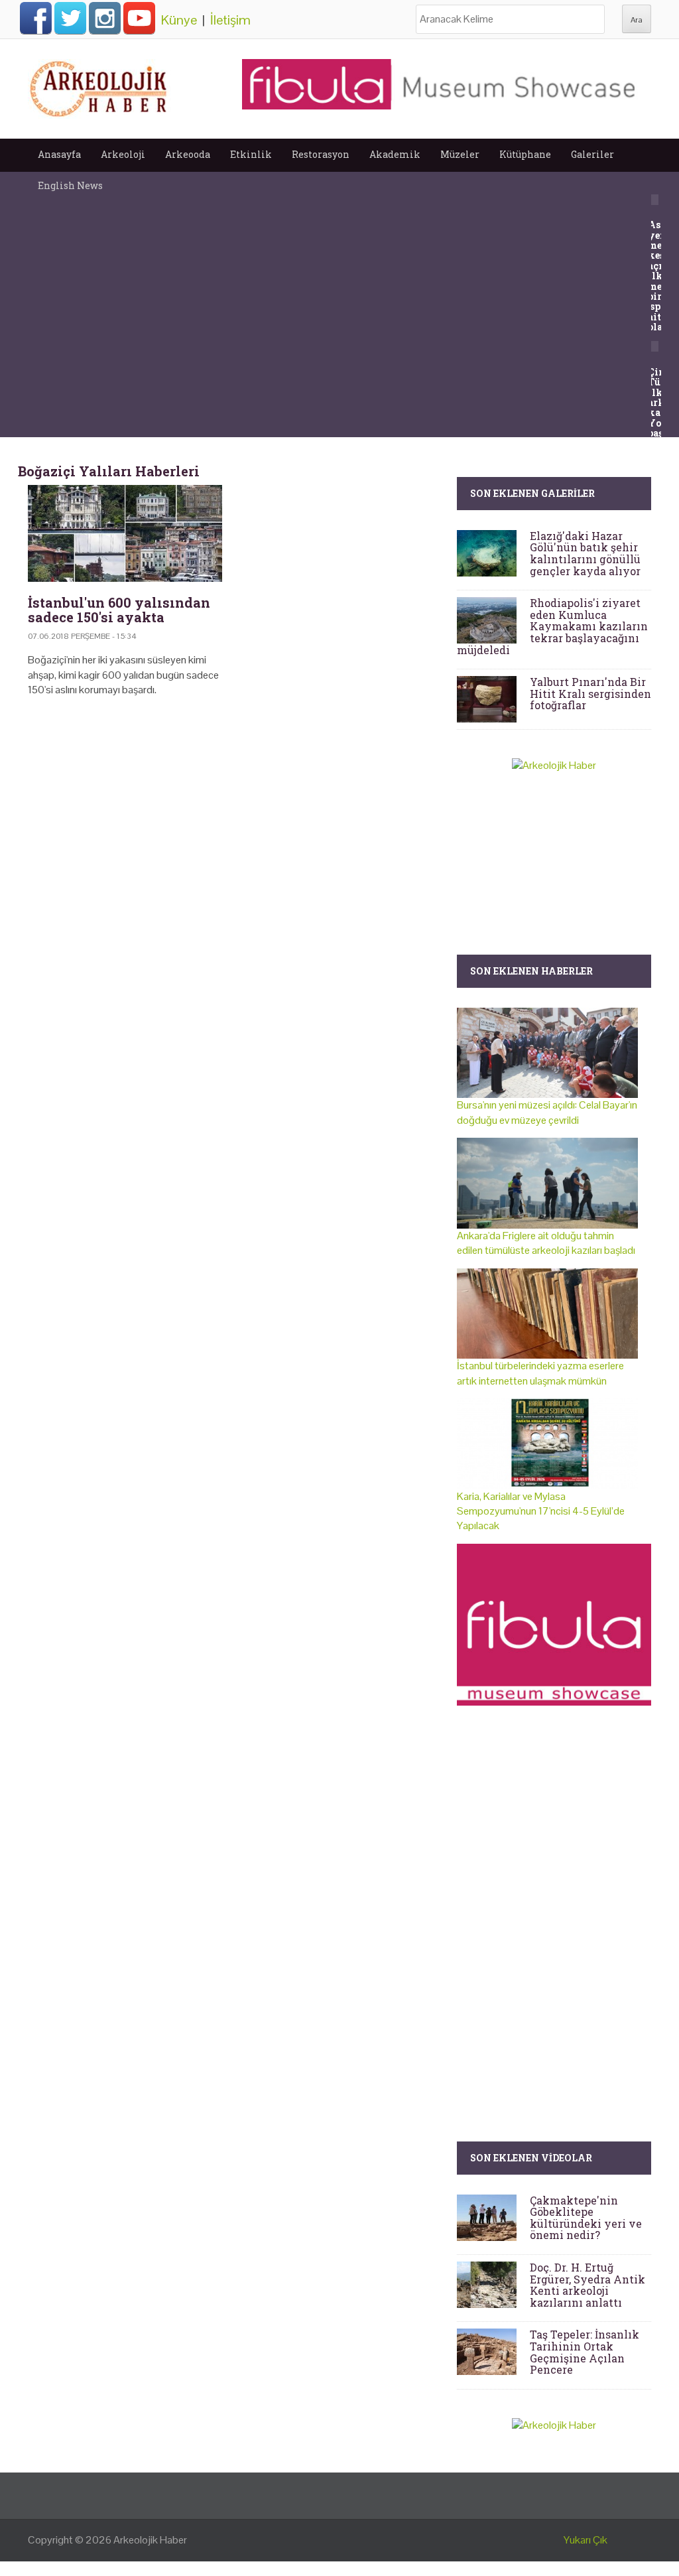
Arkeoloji (123, 154)
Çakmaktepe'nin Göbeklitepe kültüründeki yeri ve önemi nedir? (586, 2218)
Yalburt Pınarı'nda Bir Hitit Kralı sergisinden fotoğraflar (590, 693)
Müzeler (460, 154)
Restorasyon (321, 154)
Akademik (395, 154)
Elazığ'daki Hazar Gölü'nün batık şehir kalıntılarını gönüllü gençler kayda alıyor (585, 553)
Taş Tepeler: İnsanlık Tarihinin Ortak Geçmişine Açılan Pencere (585, 2352)
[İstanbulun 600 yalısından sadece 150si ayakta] (125, 534)
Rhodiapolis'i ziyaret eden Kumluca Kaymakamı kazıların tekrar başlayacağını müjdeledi (552, 626)
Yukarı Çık (586, 2540)
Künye (179, 20)
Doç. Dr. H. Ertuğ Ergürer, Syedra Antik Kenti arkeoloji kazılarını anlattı (587, 2285)
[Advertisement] (232, 821)
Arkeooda (188, 154)
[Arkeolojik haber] (99, 86)
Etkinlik (251, 154)
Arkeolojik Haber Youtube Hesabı (139, 18)
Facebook (36, 18)
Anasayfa (59, 154)
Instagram (105, 18)
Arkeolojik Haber (150, 2540)
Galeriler (592, 154)
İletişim (230, 20)
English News (70, 185)
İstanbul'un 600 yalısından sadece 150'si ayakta (119, 610)
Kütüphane (525, 154)
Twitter (70, 18)
